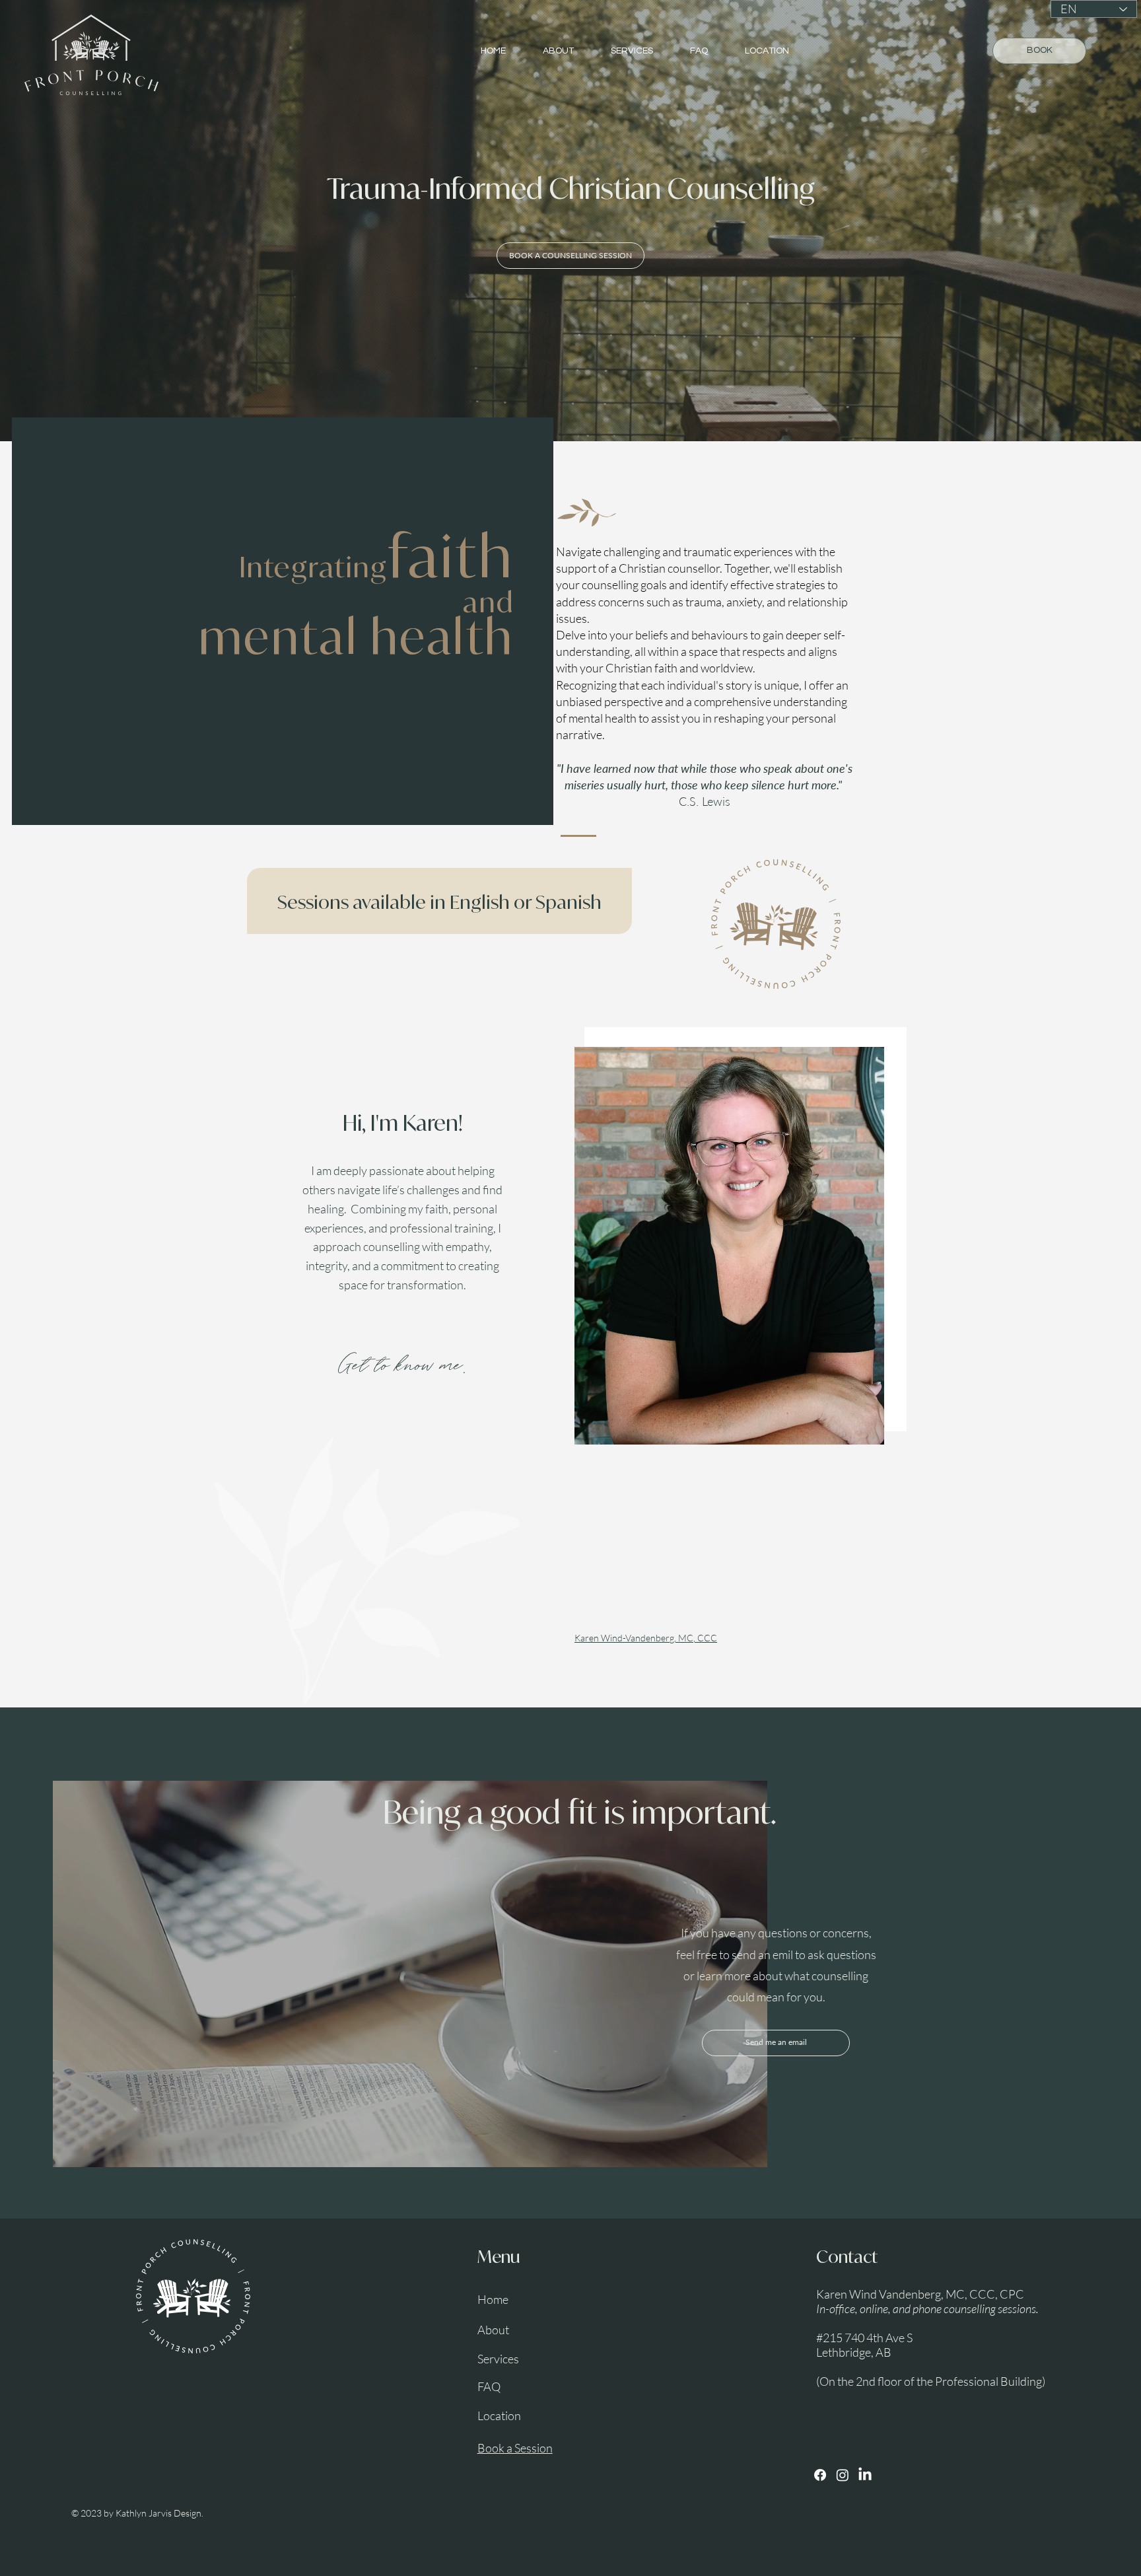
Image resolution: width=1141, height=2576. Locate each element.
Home (493, 2299)
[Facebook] (820, 2475)
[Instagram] (843, 2475)
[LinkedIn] (865, 2475)
